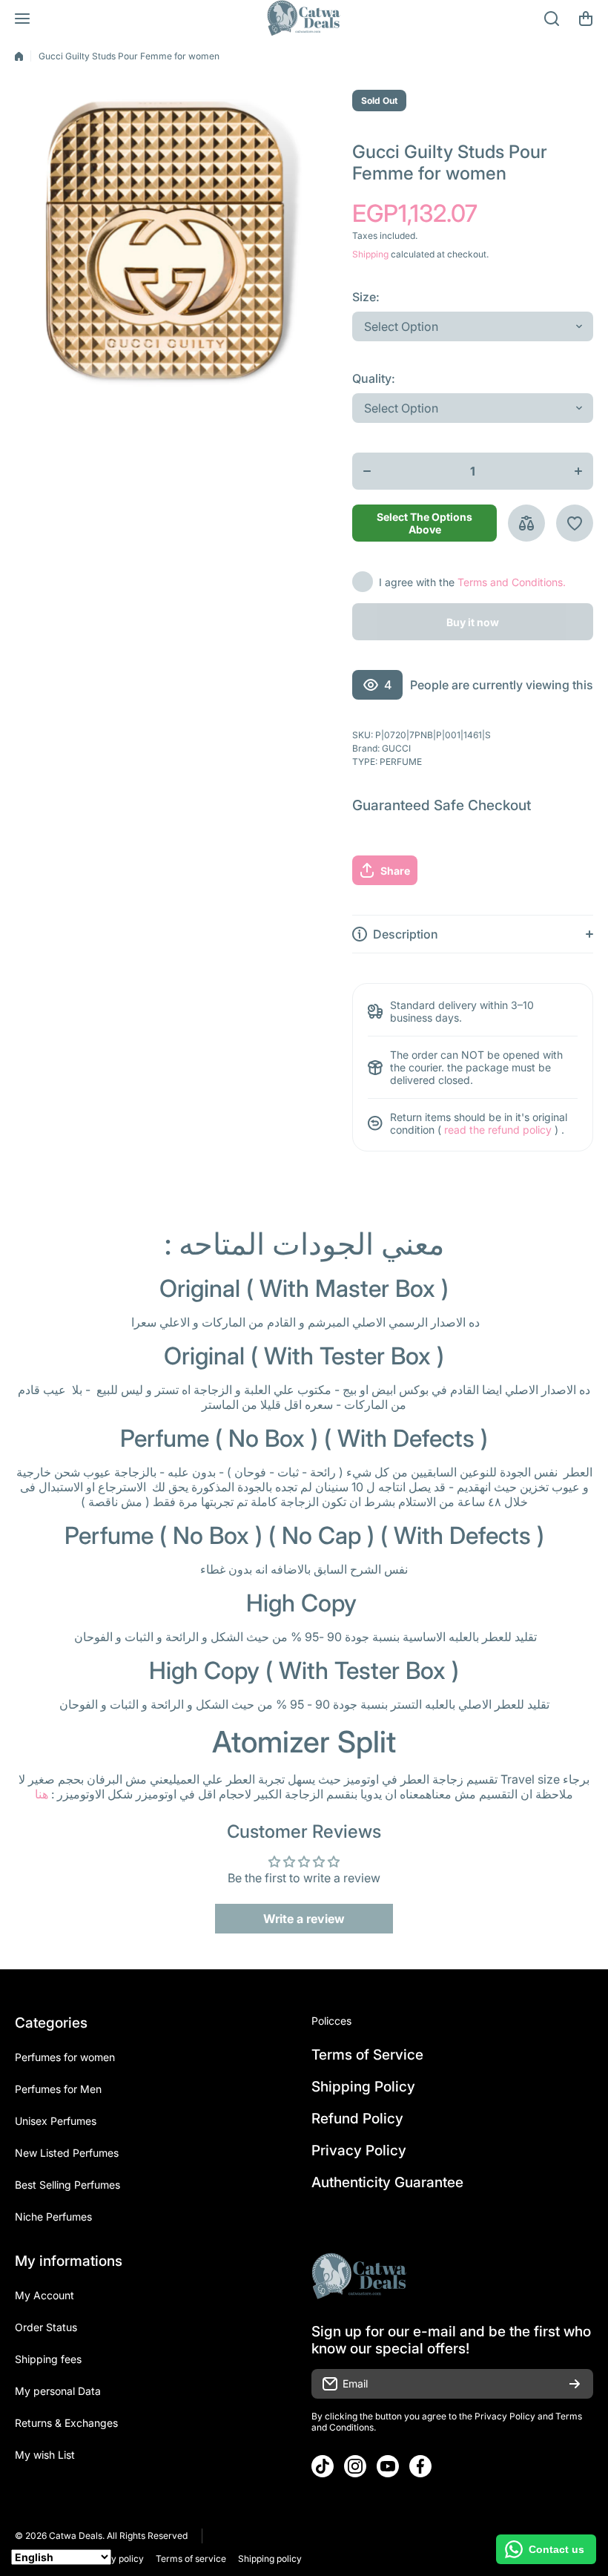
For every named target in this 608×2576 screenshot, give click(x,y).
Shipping (370, 254)
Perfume (401, 762)
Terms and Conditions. (512, 582)
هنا (42, 1794)
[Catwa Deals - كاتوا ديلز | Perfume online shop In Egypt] (304, 19)
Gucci (396, 748)
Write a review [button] (304, 1919)
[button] (586, 19)
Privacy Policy (505, 2416)
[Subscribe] (575, 2384)
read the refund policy (498, 1130)
